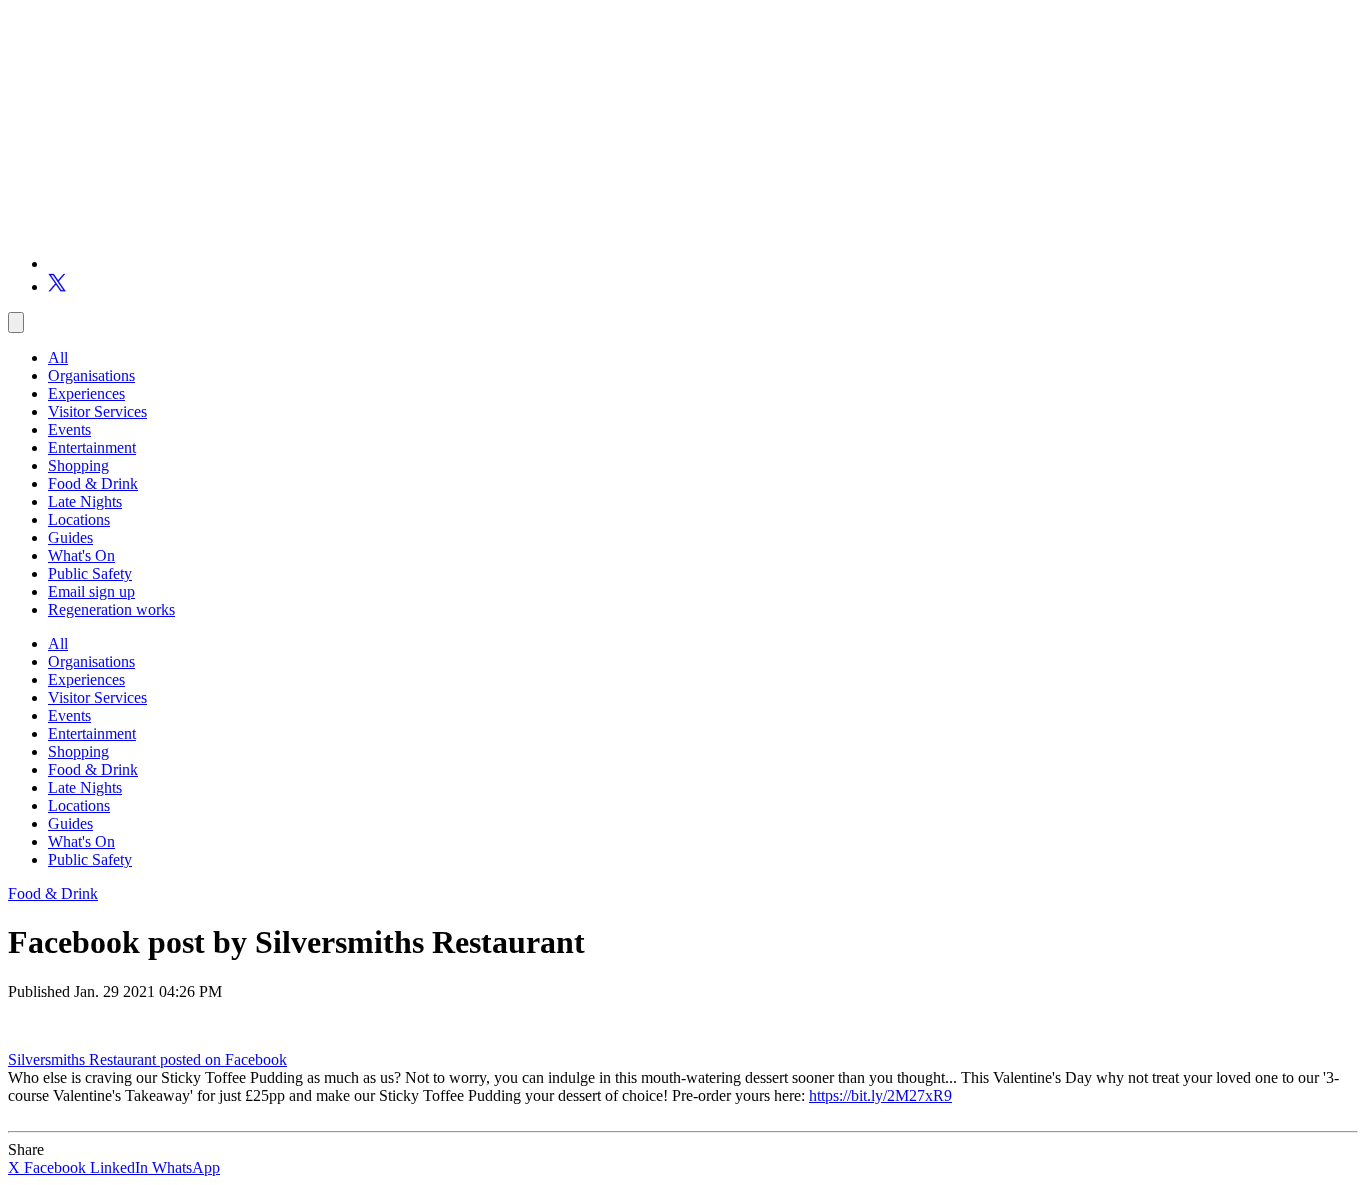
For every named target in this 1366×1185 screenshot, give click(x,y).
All (58, 357)
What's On (81, 555)
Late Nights (85, 501)
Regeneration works (111, 609)
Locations (79, 519)
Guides (70, 537)
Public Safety (90, 573)
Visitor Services (97, 411)
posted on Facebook (223, 1059)
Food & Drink (93, 483)
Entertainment (92, 447)
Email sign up (91, 591)
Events (69, 429)
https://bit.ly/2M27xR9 (880, 1095)
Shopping (78, 465)
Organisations (91, 375)
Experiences (86, 393)
